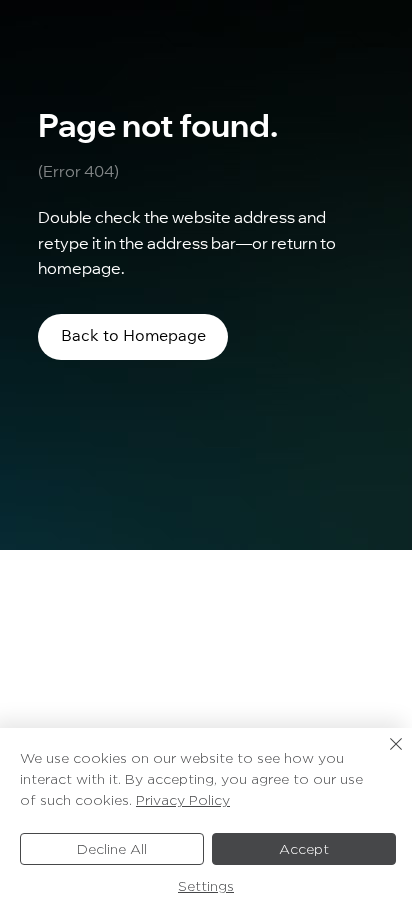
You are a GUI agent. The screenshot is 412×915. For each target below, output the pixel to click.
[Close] (384, 756)
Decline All (112, 849)
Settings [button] (206, 886)
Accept (304, 849)
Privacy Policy (183, 800)
